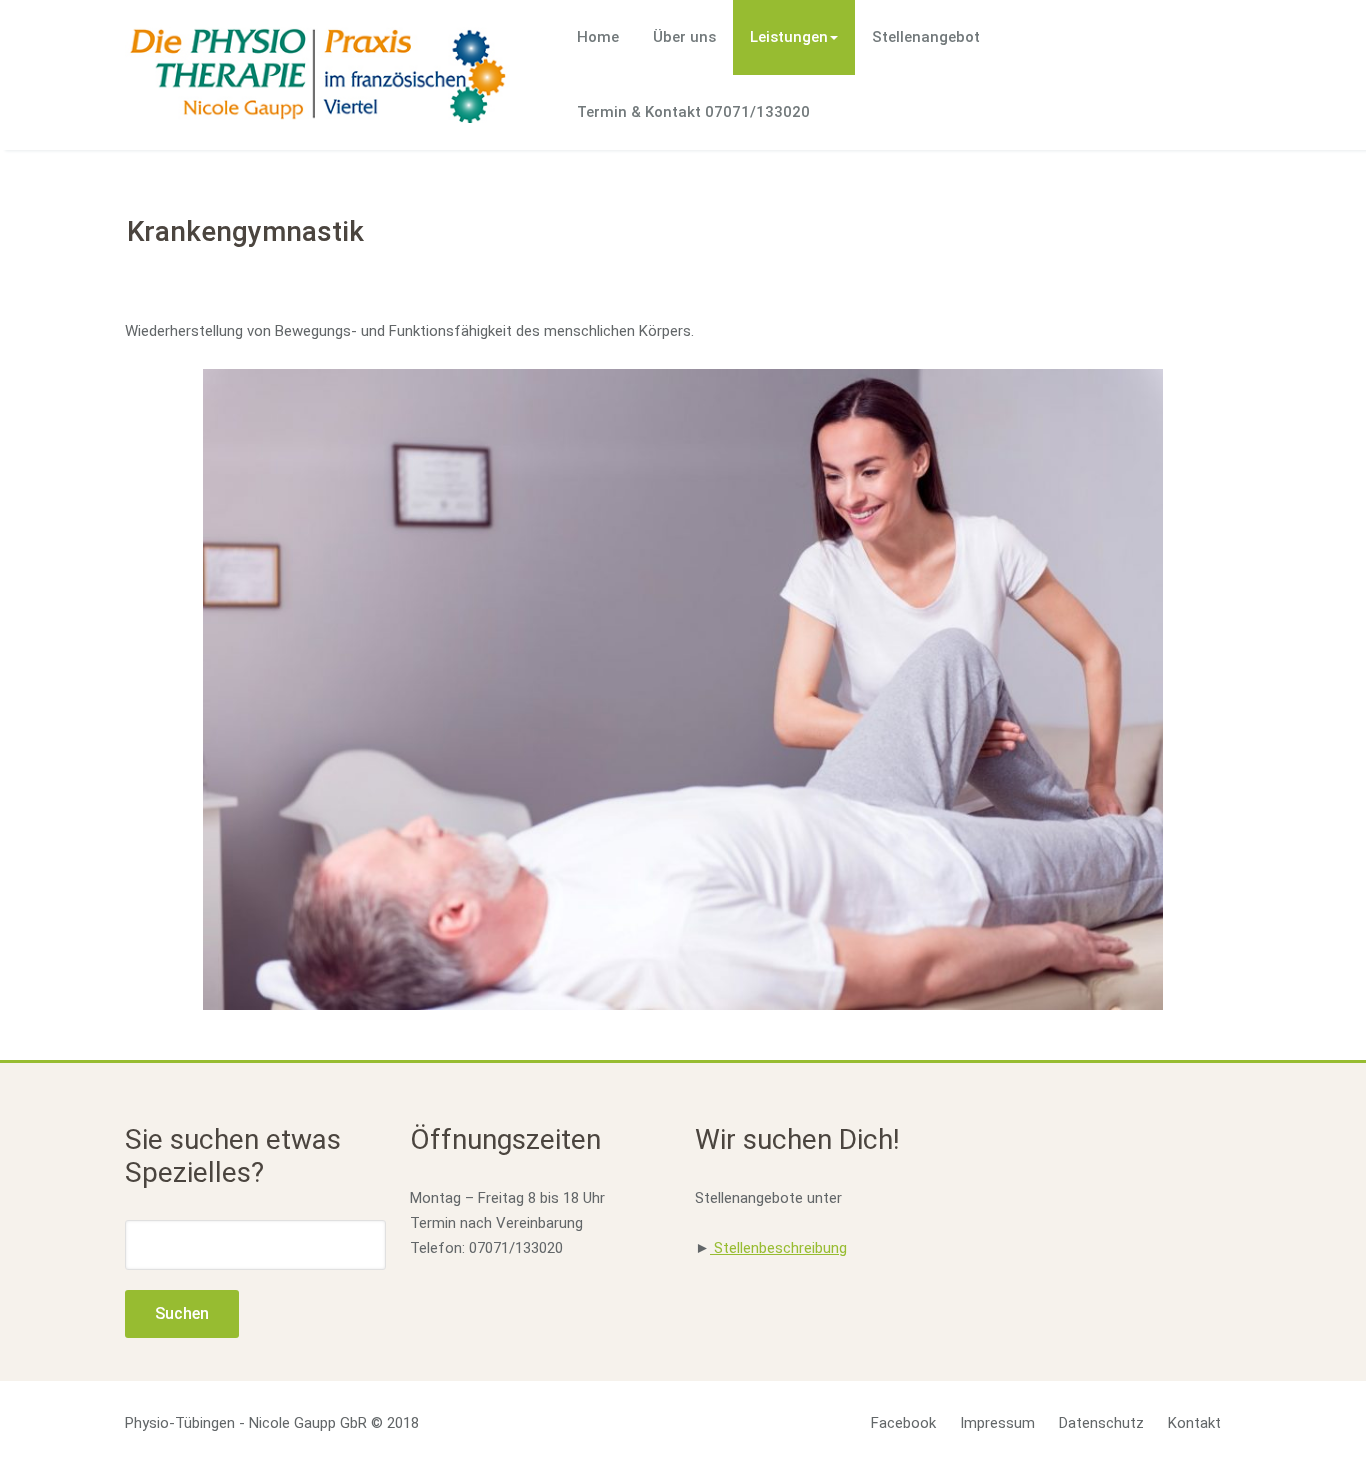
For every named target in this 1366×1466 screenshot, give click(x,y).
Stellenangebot (926, 37)
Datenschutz (1101, 1423)
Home (598, 37)
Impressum (997, 1423)
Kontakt (1194, 1423)
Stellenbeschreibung (778, 1248)
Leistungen (789, 37)
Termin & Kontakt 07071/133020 (693, 112)
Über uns (684, 37)
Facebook (903, 1423)
